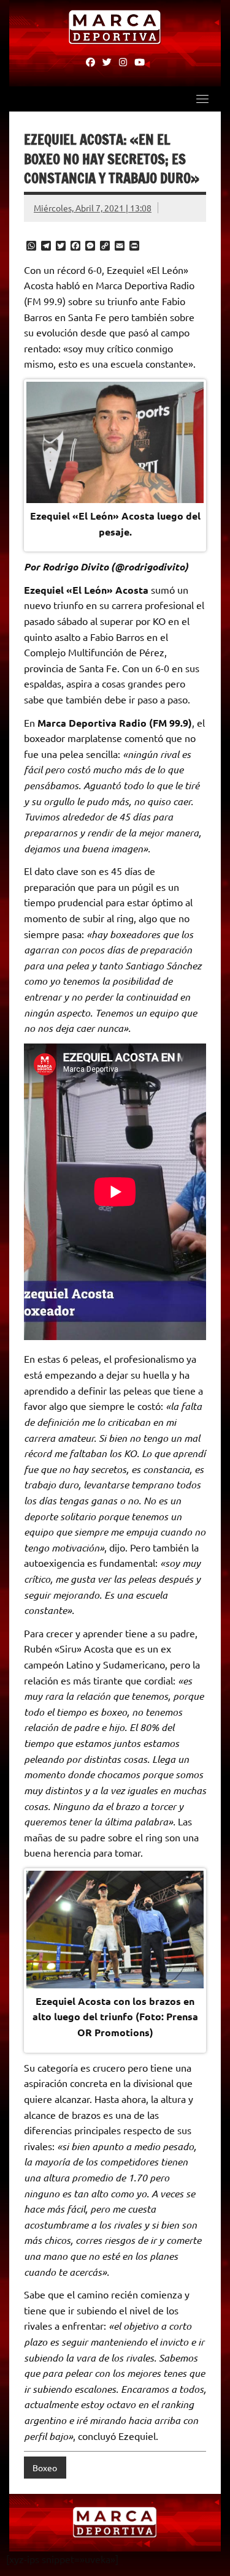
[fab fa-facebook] (90, 61)
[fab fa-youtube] (140, 61)
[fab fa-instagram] (123, 61)
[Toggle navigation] (202, 99)
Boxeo (45, 2468)
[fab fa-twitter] (107, 61)
